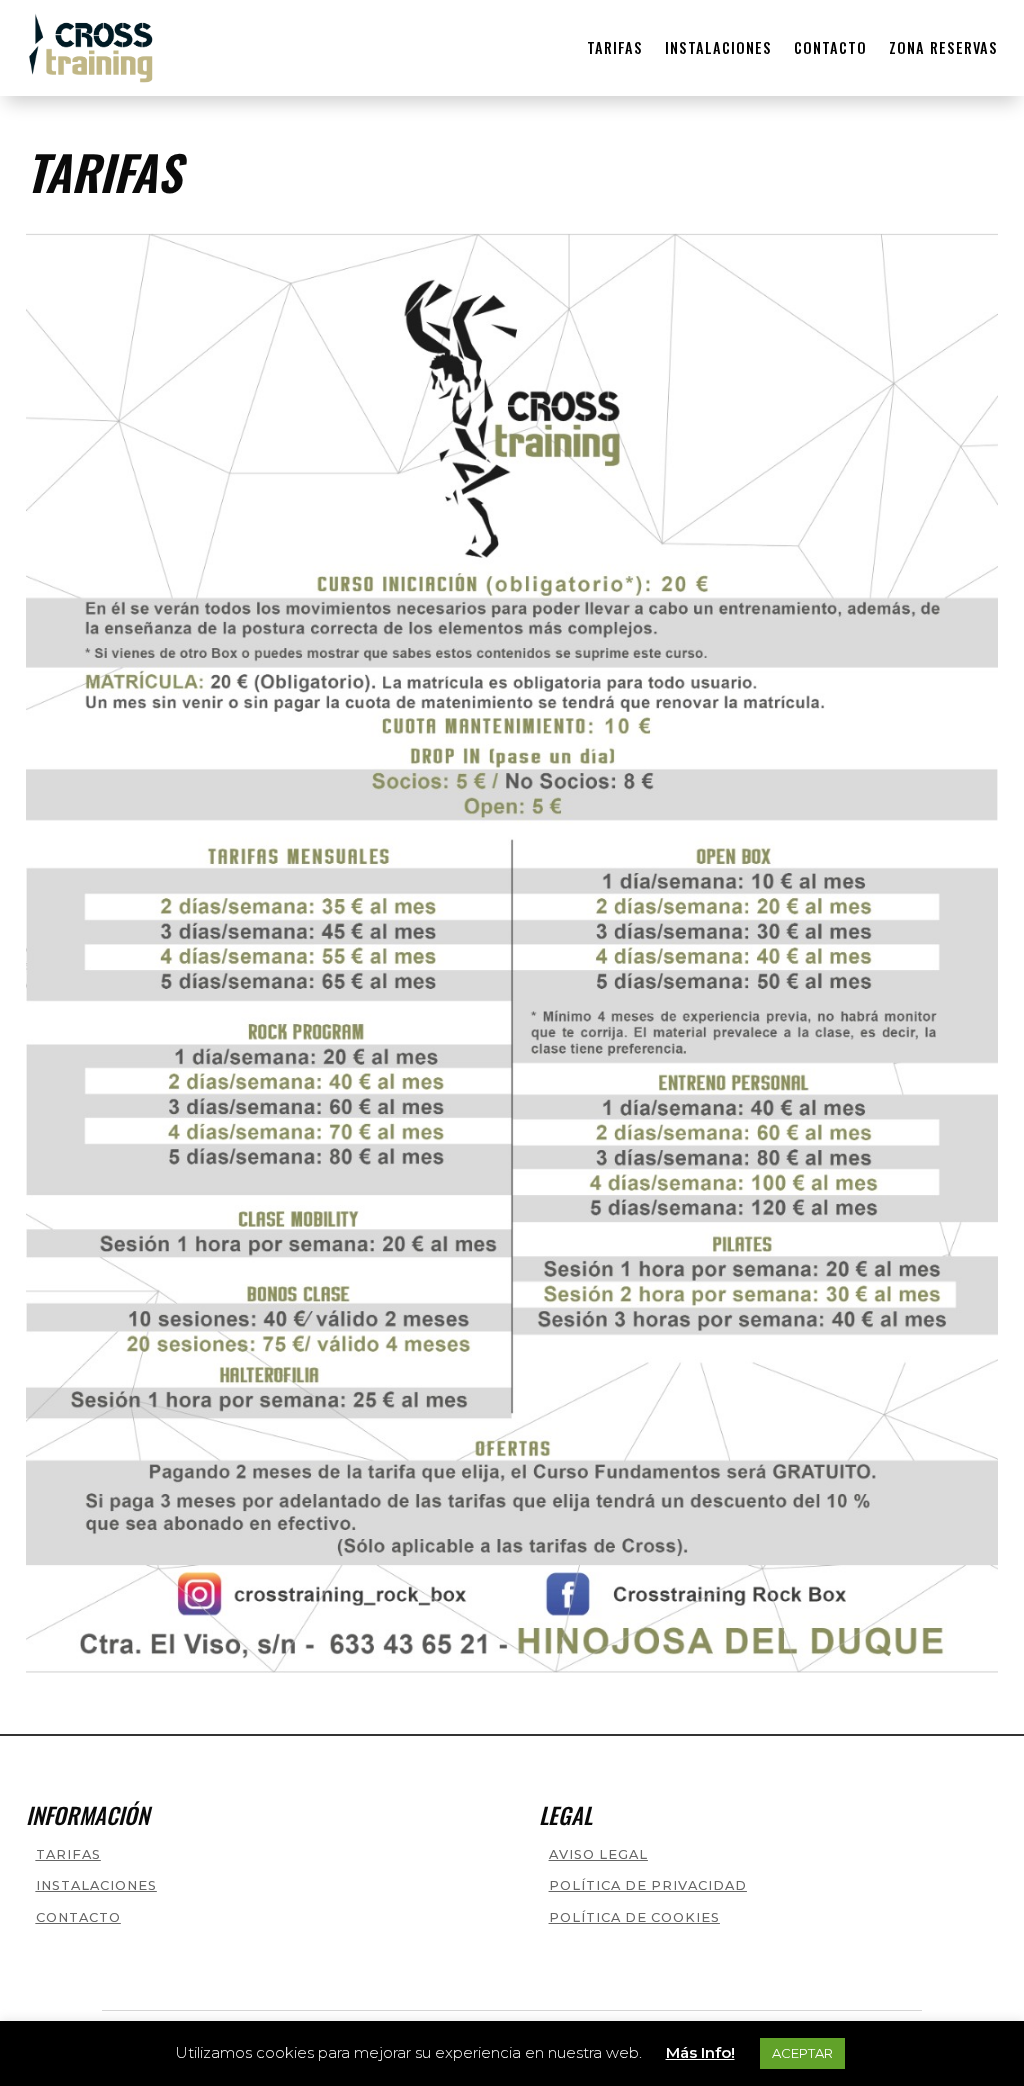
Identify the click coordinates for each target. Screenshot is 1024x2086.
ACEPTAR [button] (802, 2053)
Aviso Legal (598, 1854)
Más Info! (700, 2052)
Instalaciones (718, 47)
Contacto (830, 47)
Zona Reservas (943, 47)
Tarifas (615, 47)
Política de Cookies (634, 1917)
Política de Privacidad (648, 1885)
